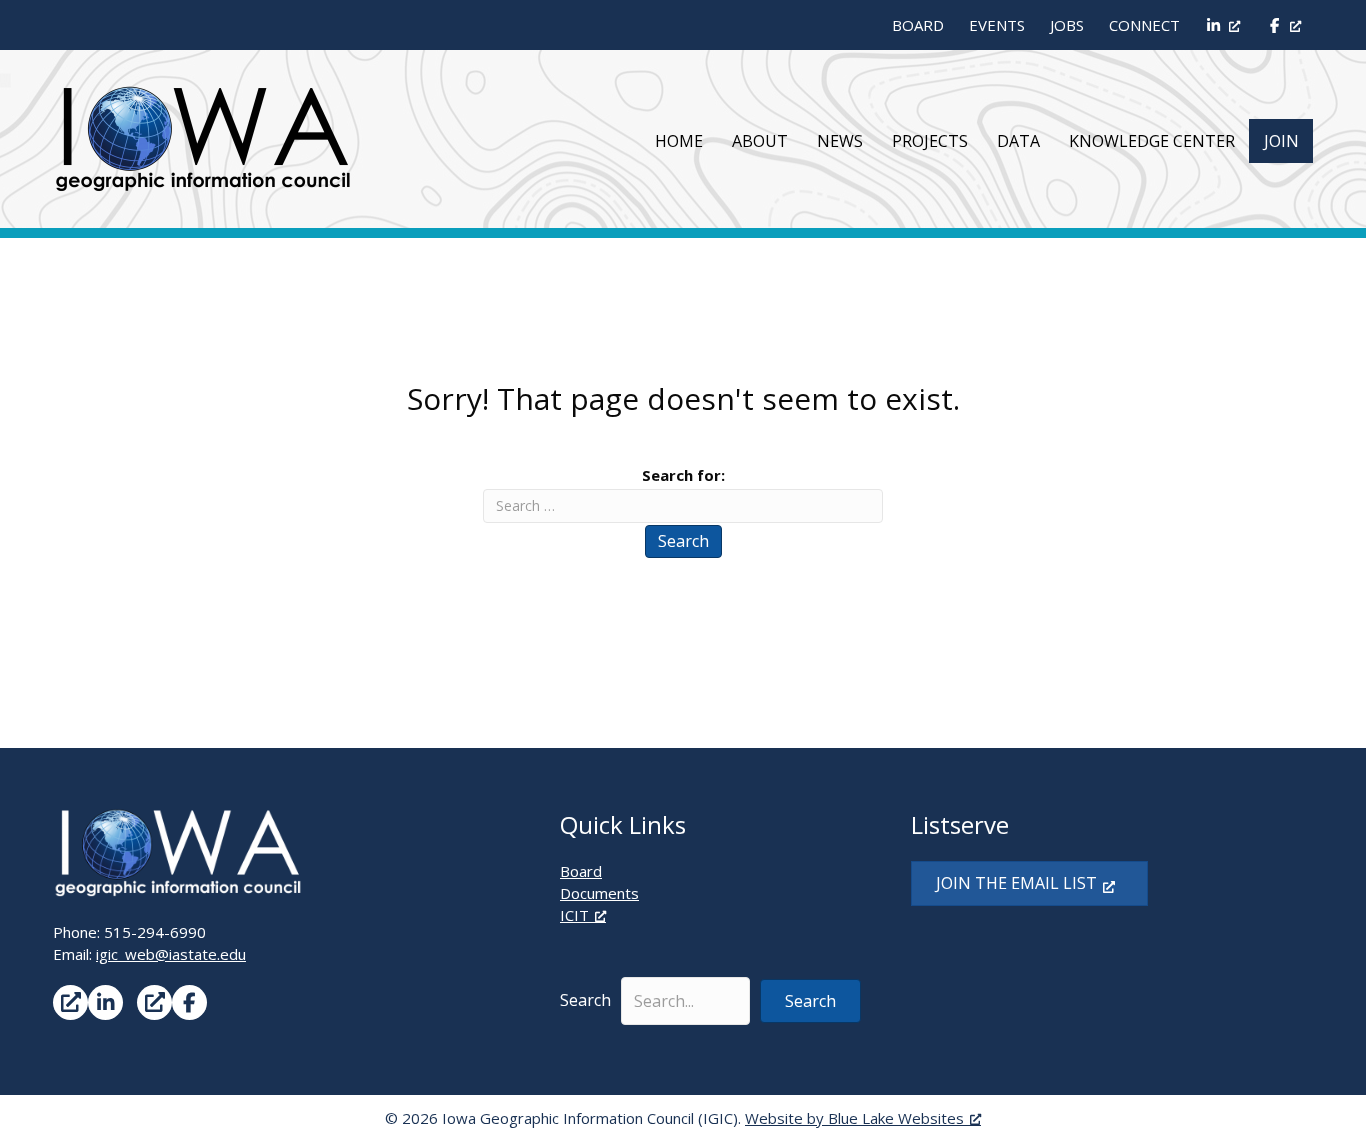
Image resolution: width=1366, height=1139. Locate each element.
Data (1018, 141)
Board (918, 25)
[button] (810, 1001)
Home (679, 141)
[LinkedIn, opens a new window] (1223, 25)
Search (683, 541)
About (760, 141)
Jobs (1067, 25)
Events (997, 25)
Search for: (683, 475)
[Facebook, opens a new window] (1283, 25)
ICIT (574, 915)
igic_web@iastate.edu (171, 954)
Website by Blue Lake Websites (854, 1118)
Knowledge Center (1152, 141)
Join (1281, 141)
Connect (1144, 25)
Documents (599, 893)
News (840, 141)
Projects (930, 141)
